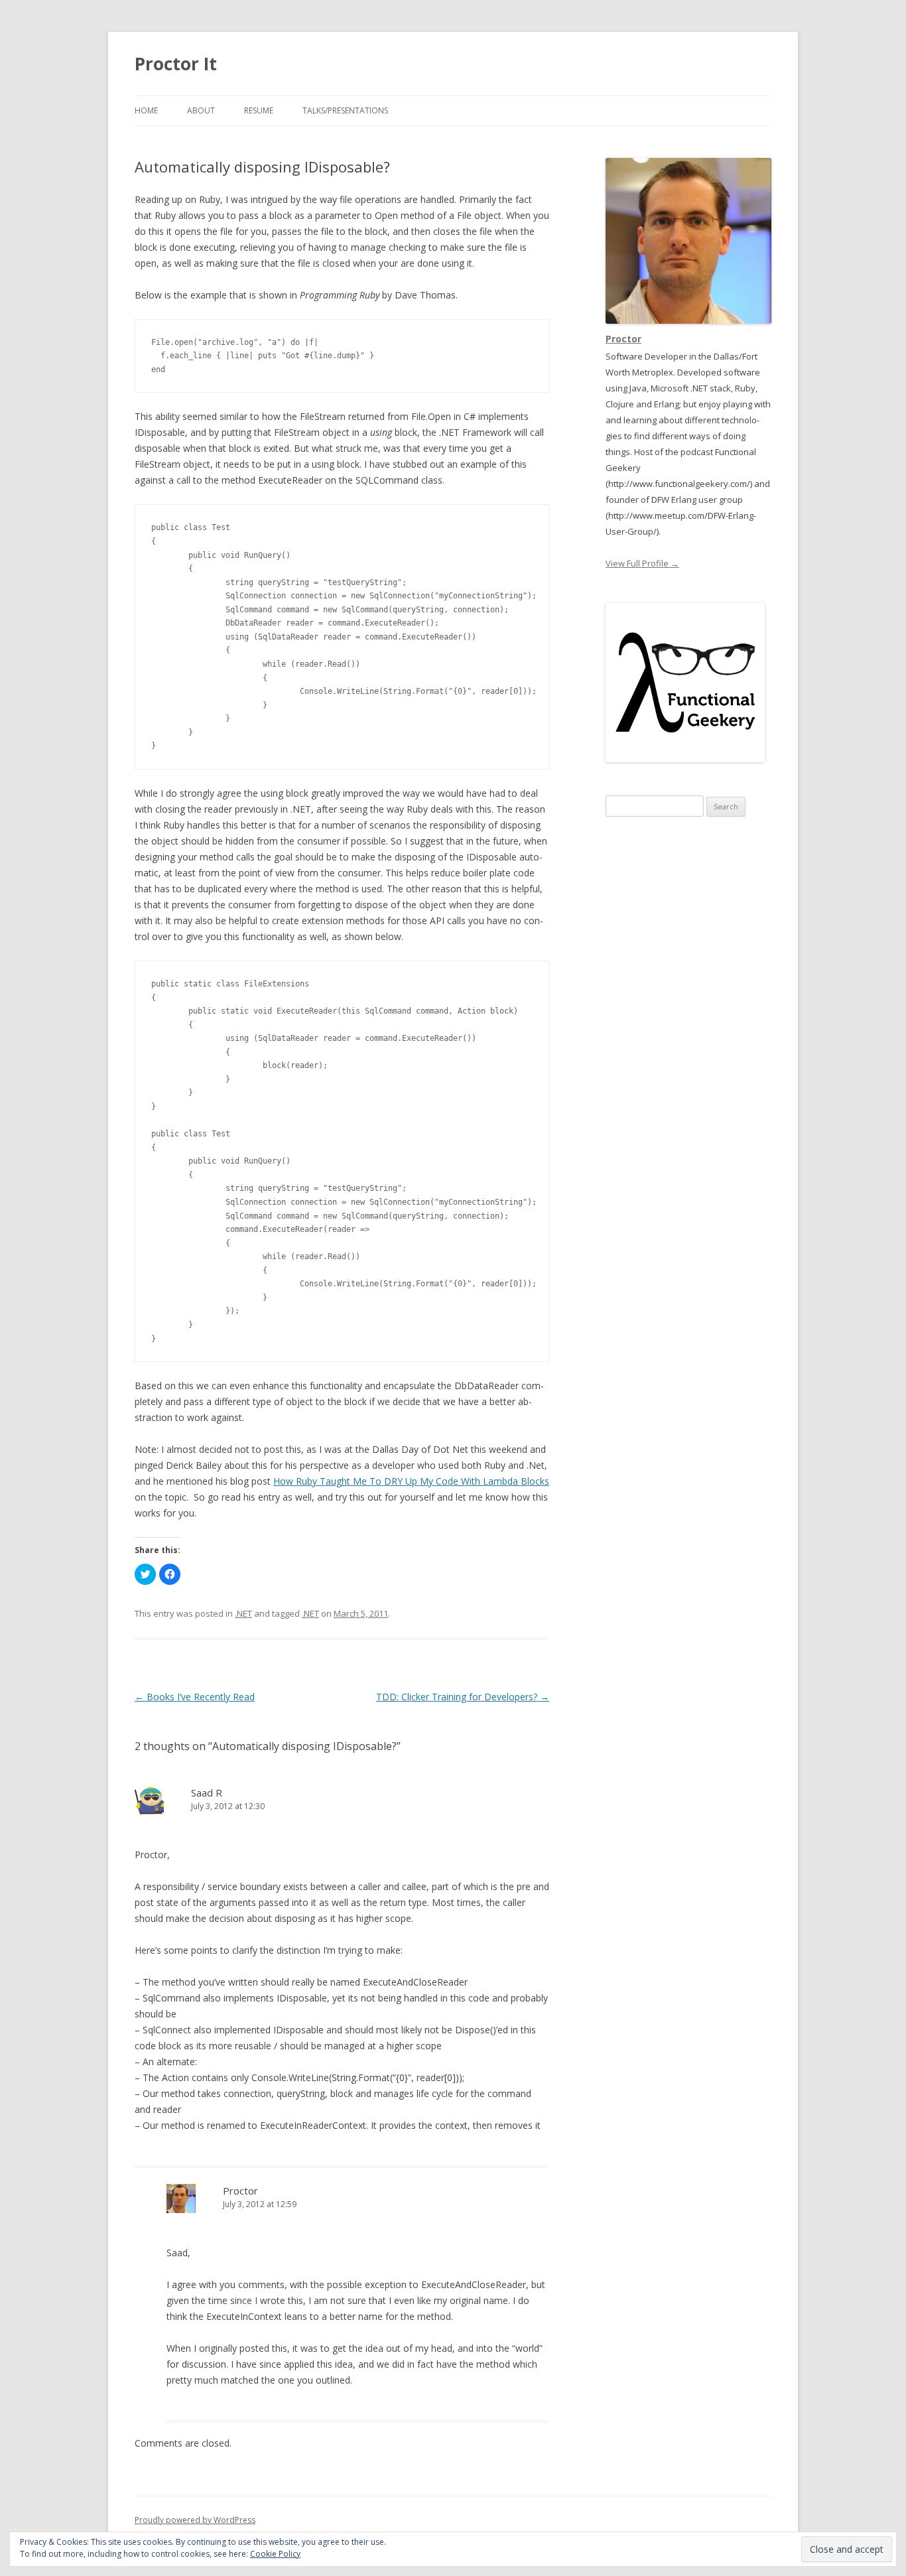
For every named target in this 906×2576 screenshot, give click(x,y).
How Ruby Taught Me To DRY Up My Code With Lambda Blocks (411, 1481)
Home (146, 110)
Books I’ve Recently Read (195, 1697)
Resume (259, 110)
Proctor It (176, 64)
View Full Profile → (642, 563)
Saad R (207, 1793)
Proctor (240, 2191)
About (201, 110)
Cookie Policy (275, 2554)
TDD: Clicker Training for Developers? (463, 1697)
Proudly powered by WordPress (195, 2520)
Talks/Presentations (345, 110)
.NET (243, 1613)
